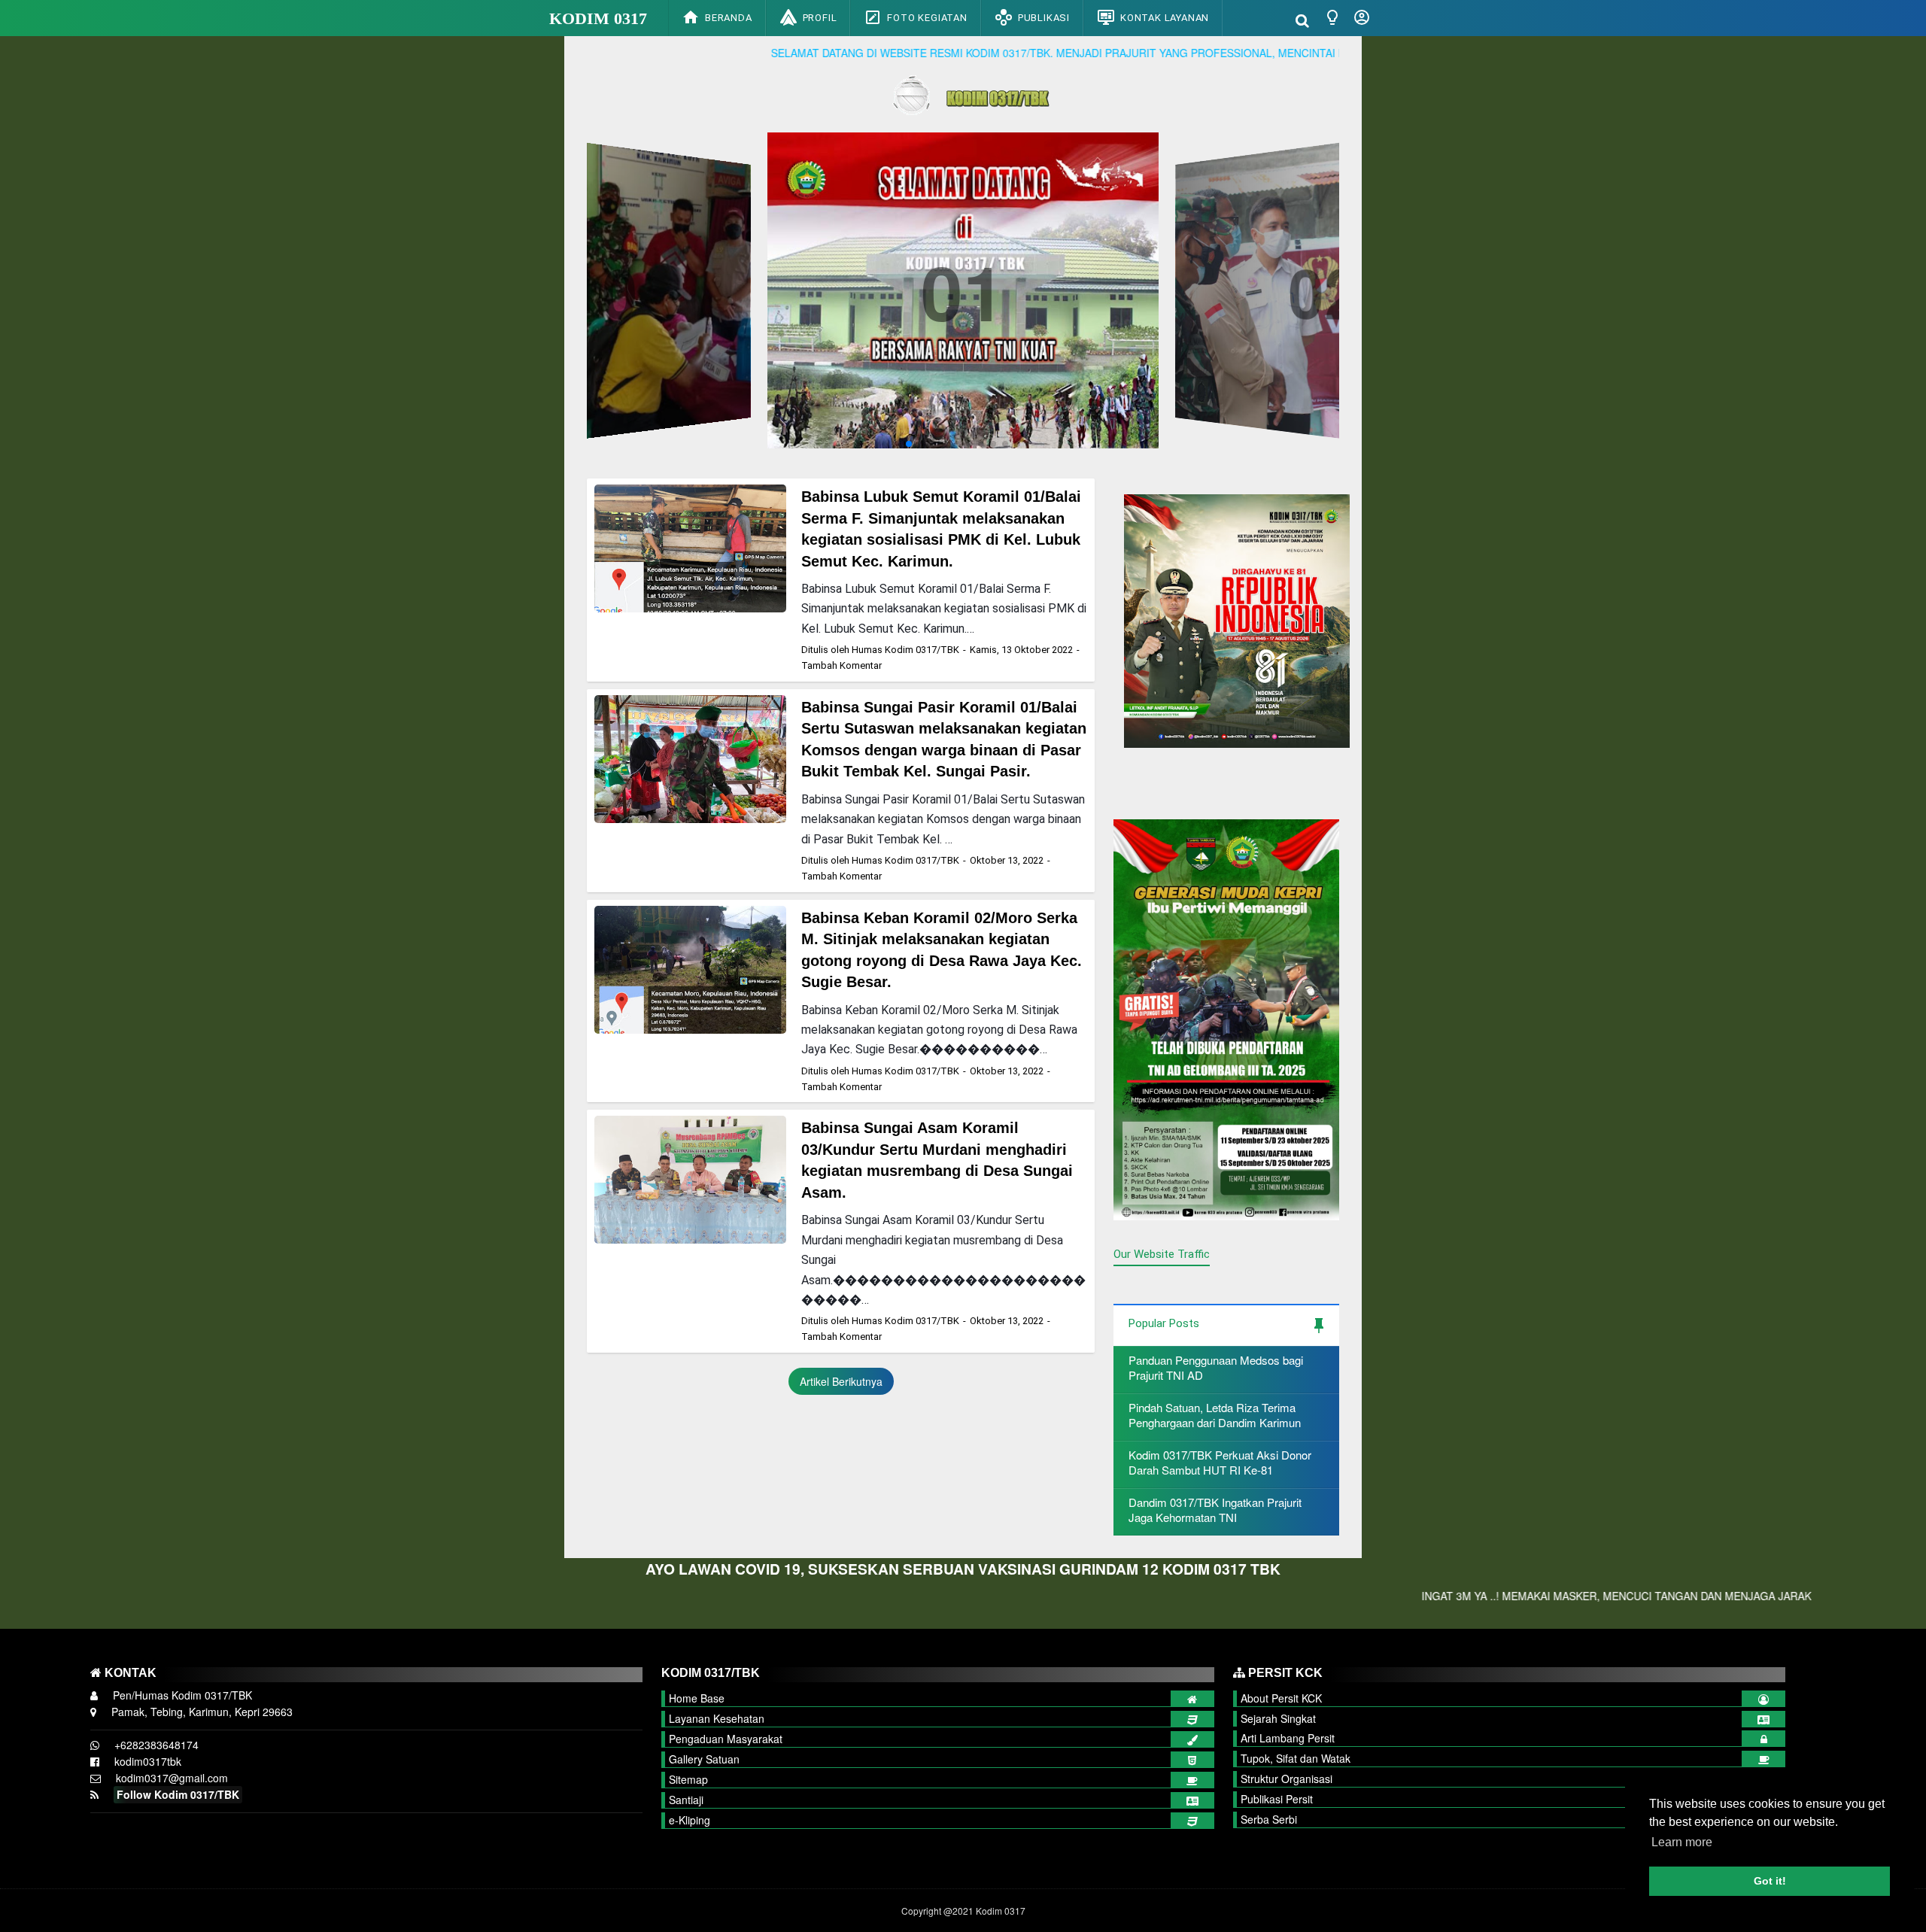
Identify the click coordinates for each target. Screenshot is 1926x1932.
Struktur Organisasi (1287, 1779)
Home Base (697, 1698)
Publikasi (1044, 18)
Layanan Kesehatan (717, 1718)
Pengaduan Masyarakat (726, 1739)
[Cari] (1302, 19)
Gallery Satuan (704, 1759)
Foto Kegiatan (927, 18)
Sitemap (688, 1779)
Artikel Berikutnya (841, 1381)
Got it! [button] (1770, 1881)
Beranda (729, 18)
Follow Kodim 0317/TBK (178, 1794)
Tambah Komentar (841, 665)
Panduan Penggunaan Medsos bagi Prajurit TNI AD (1216, 1367)
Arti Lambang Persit (1288, 1738)
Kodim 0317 (598, 18)
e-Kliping (690, 1820)
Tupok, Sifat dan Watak (1296, 1758)
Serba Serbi (1269, 1819)
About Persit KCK (1281, 1698)
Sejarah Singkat (1278, 1718)
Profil (820, 18)
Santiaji (686, 1800)
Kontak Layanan (1165, 18)
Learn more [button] (1682, 1842)
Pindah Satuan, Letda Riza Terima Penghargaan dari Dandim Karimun (1215, 1415)
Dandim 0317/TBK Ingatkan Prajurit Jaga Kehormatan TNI (1215, 1510)
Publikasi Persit (1277, 1799)
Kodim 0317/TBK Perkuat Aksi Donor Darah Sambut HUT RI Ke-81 (1220, 1462)
